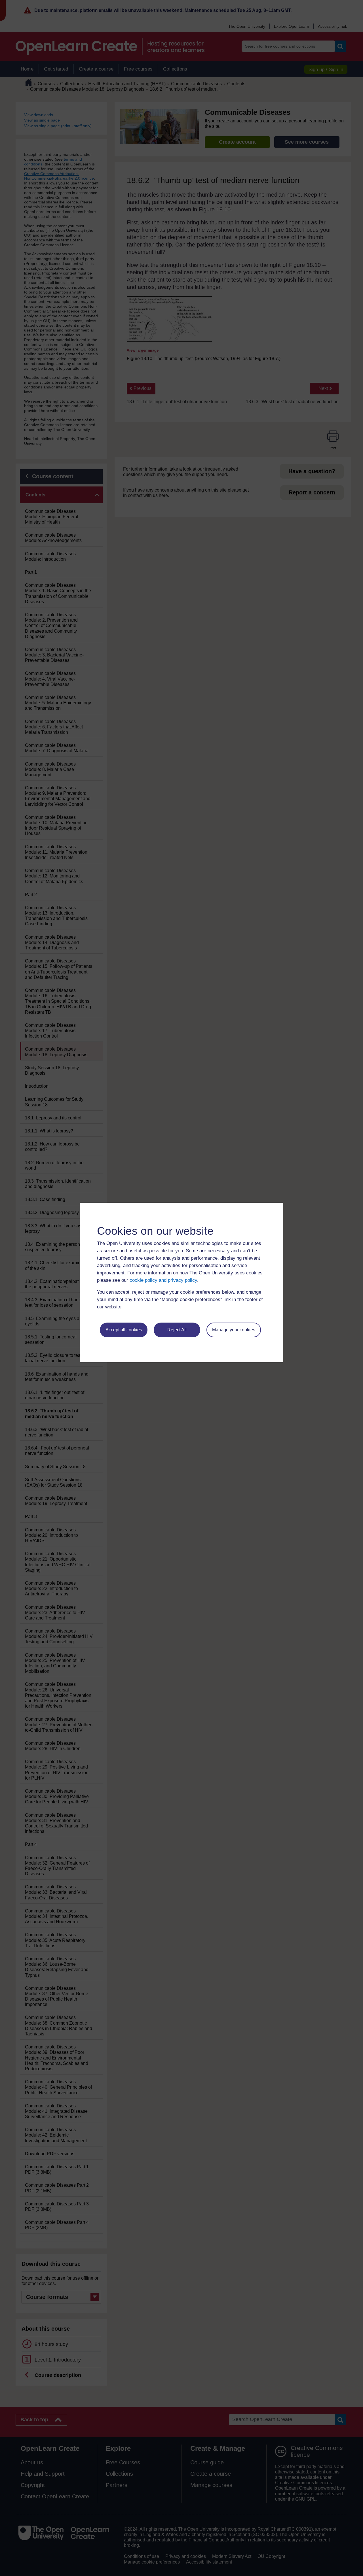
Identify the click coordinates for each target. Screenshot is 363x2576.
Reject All (177, 1330)
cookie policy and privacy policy (163, 1280)
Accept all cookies (124, 1330)
